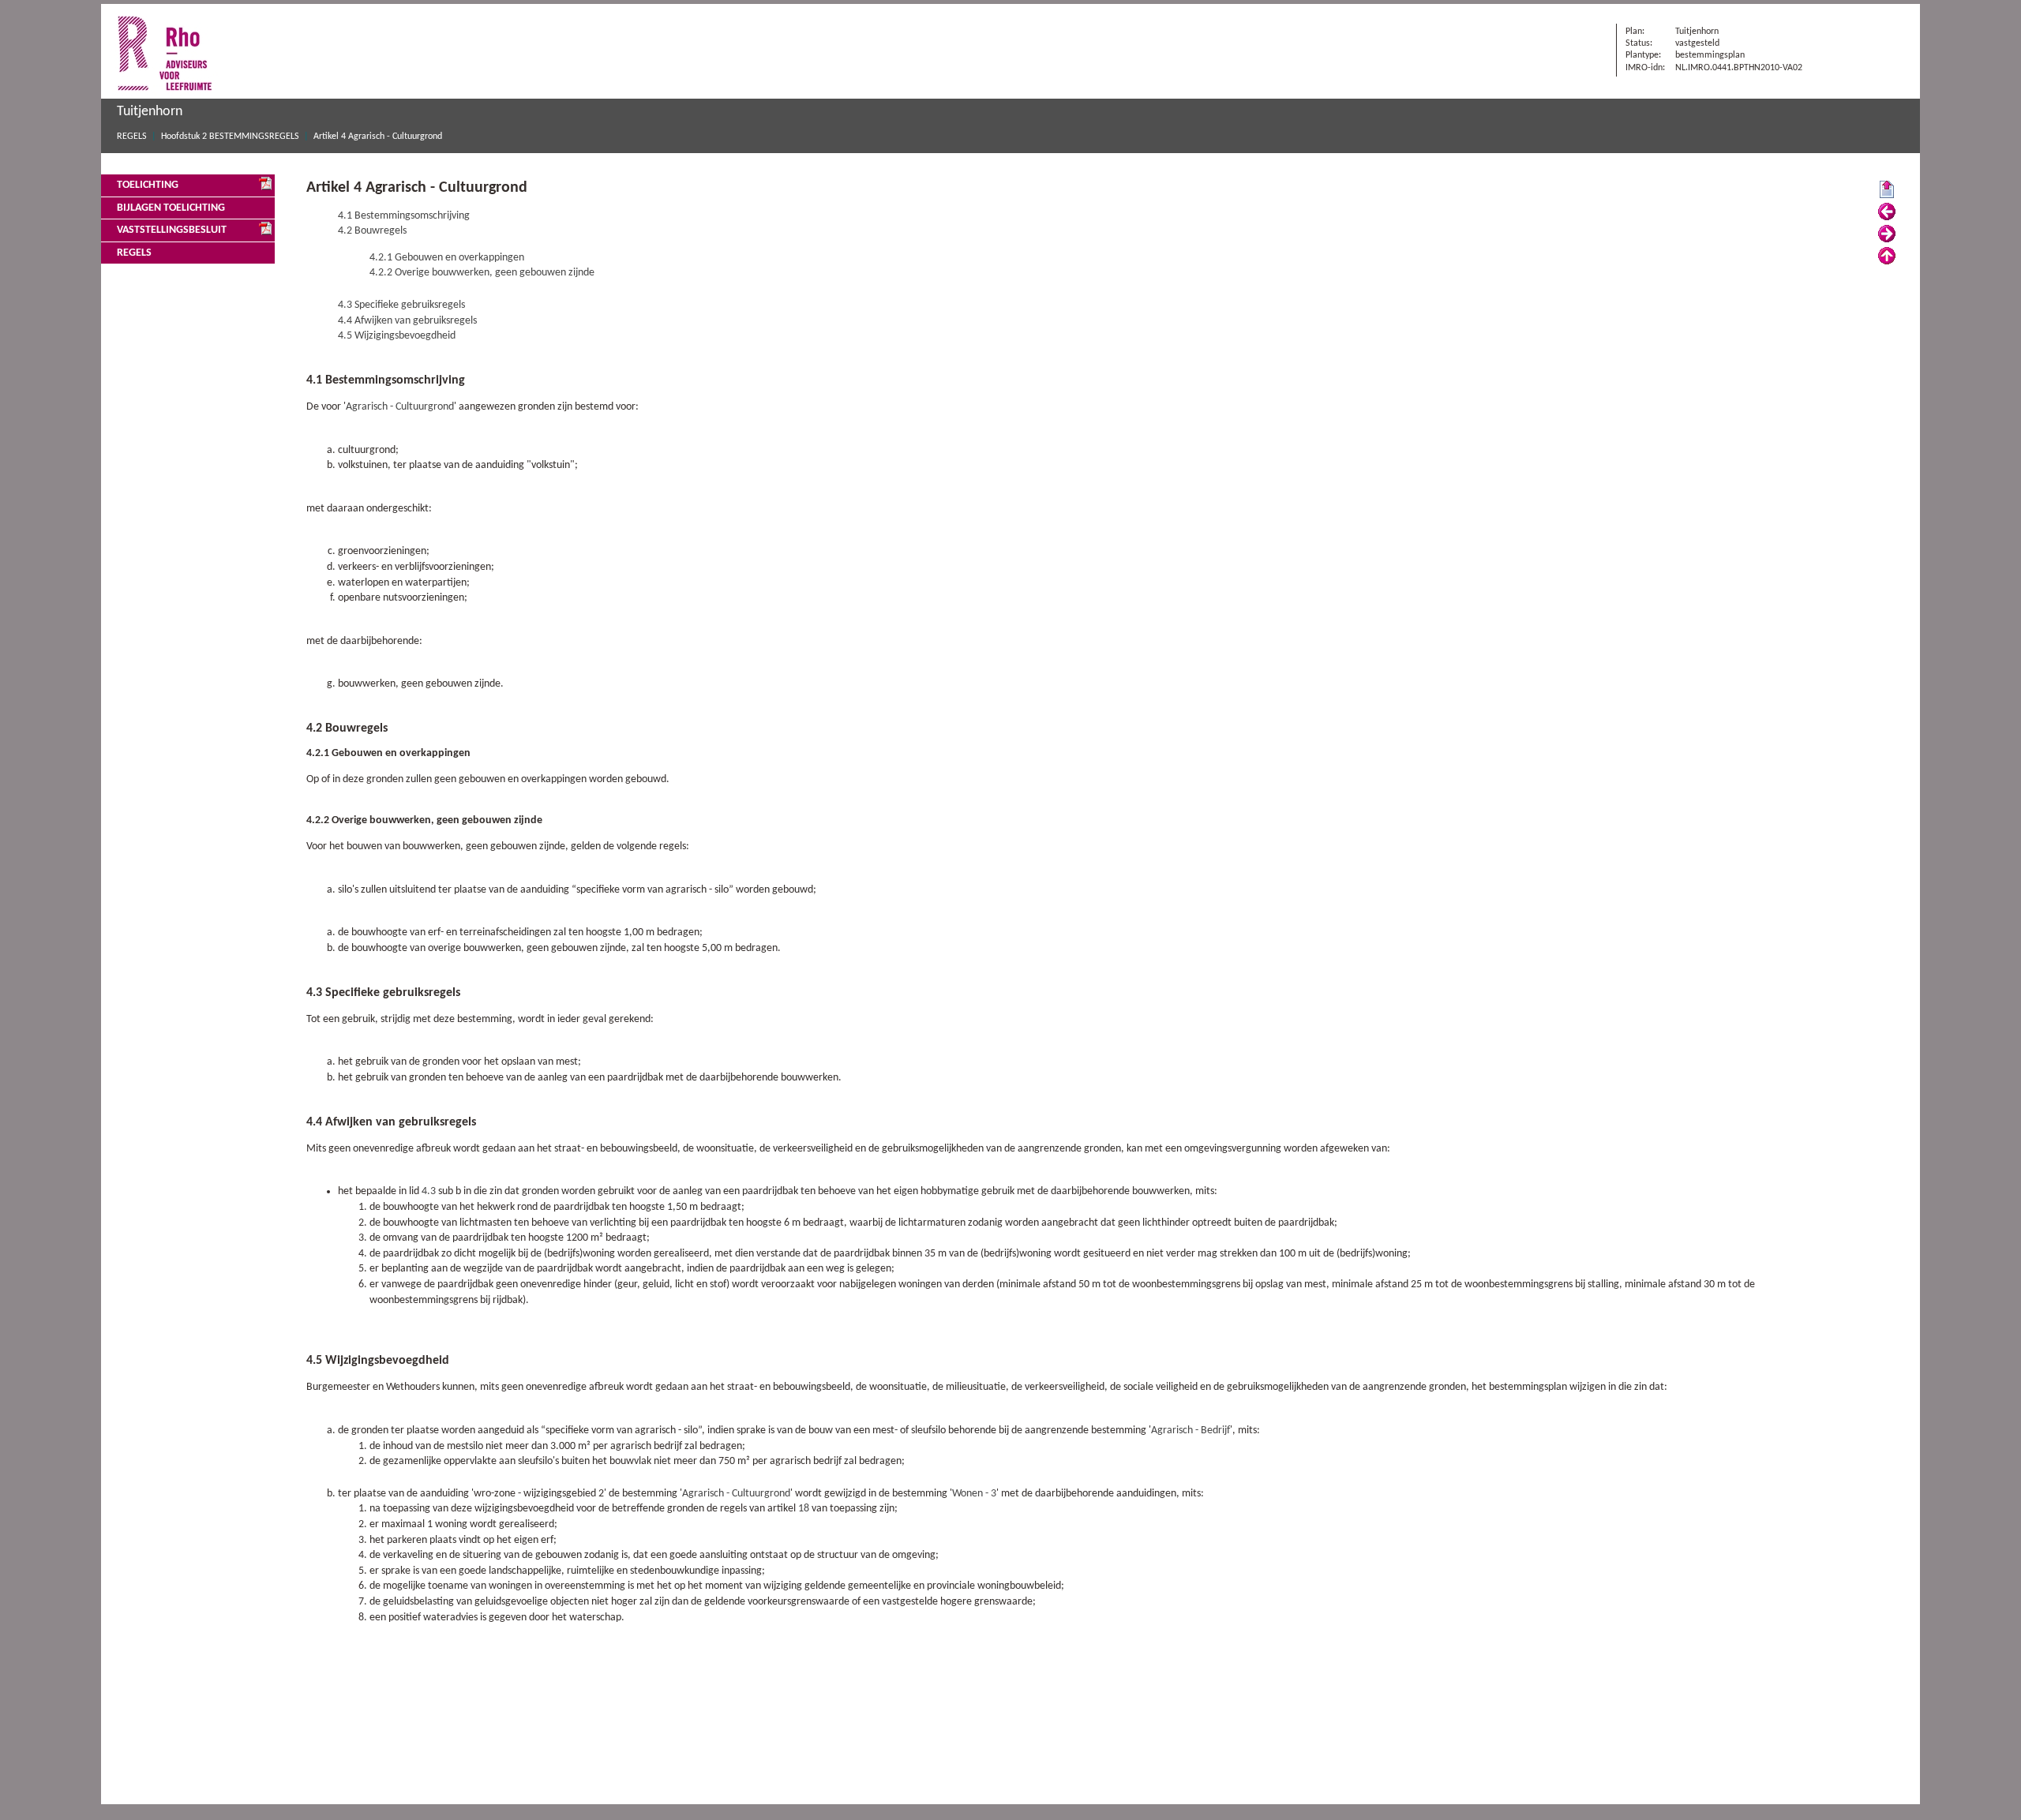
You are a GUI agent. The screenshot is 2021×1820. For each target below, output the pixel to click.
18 (804, 1509)
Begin (1887, 190)
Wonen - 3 (974, 1494)
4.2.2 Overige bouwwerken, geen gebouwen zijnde (482, 273)
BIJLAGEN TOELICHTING (171, 208)
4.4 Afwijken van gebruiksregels (407, 321)
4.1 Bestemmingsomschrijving (404, 216)
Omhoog (1887, 257)
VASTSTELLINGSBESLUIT (172, 230)
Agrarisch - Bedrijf (1190, 1431)
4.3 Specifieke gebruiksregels (401, 305)
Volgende (1887, 234)
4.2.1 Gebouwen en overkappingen (447, 258)
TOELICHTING (148, 185)
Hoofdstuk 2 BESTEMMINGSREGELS (230, 137)
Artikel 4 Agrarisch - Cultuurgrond (378, 137)
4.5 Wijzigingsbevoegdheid (397, 336)
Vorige (1887, 212)
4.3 (429, 1191)
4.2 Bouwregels (372, 231)
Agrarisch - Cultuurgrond (400, 407)
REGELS (132, 137)
